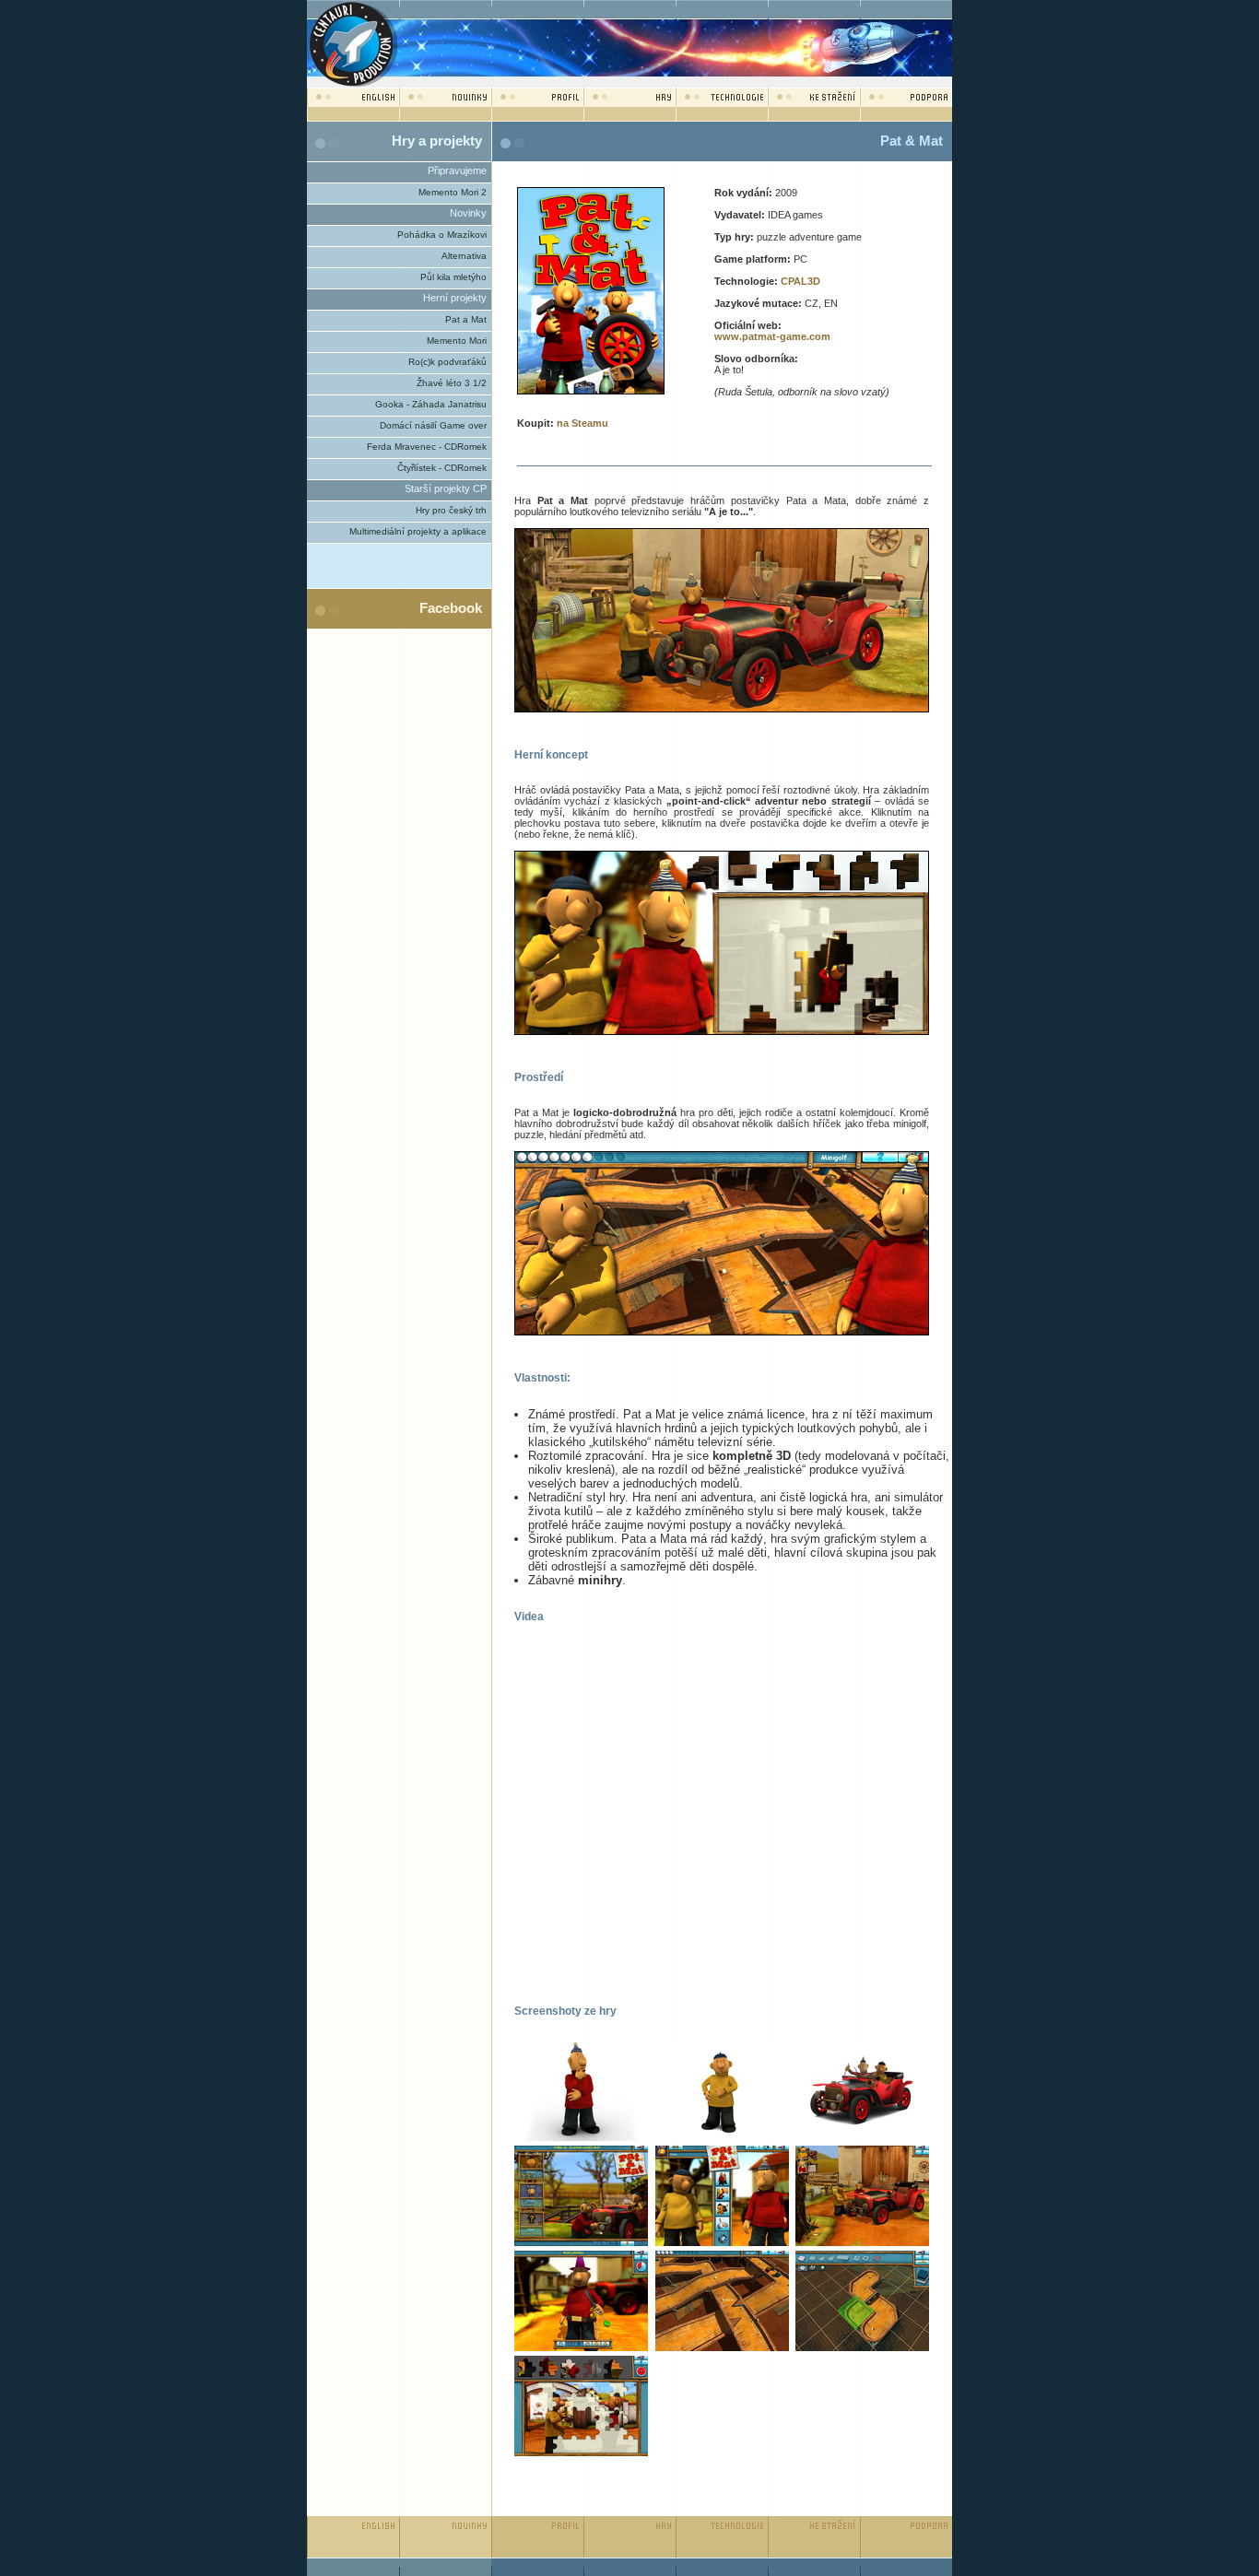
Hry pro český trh (451, 510)
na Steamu (582, 423)
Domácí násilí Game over (433, 425)
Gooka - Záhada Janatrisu (431, 404)
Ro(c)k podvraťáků (447, 362)
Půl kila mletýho (453, 277)
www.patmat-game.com (772, 336)
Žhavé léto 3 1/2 (452, 383)
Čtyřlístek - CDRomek (442, 468)
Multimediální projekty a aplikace (418, 531)
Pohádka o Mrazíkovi (442, 235)
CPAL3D (800, 281)
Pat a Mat (466, 319)
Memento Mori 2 (453, 192)
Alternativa (464, 256)
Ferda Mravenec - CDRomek (427, 447)
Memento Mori (457, 341)
